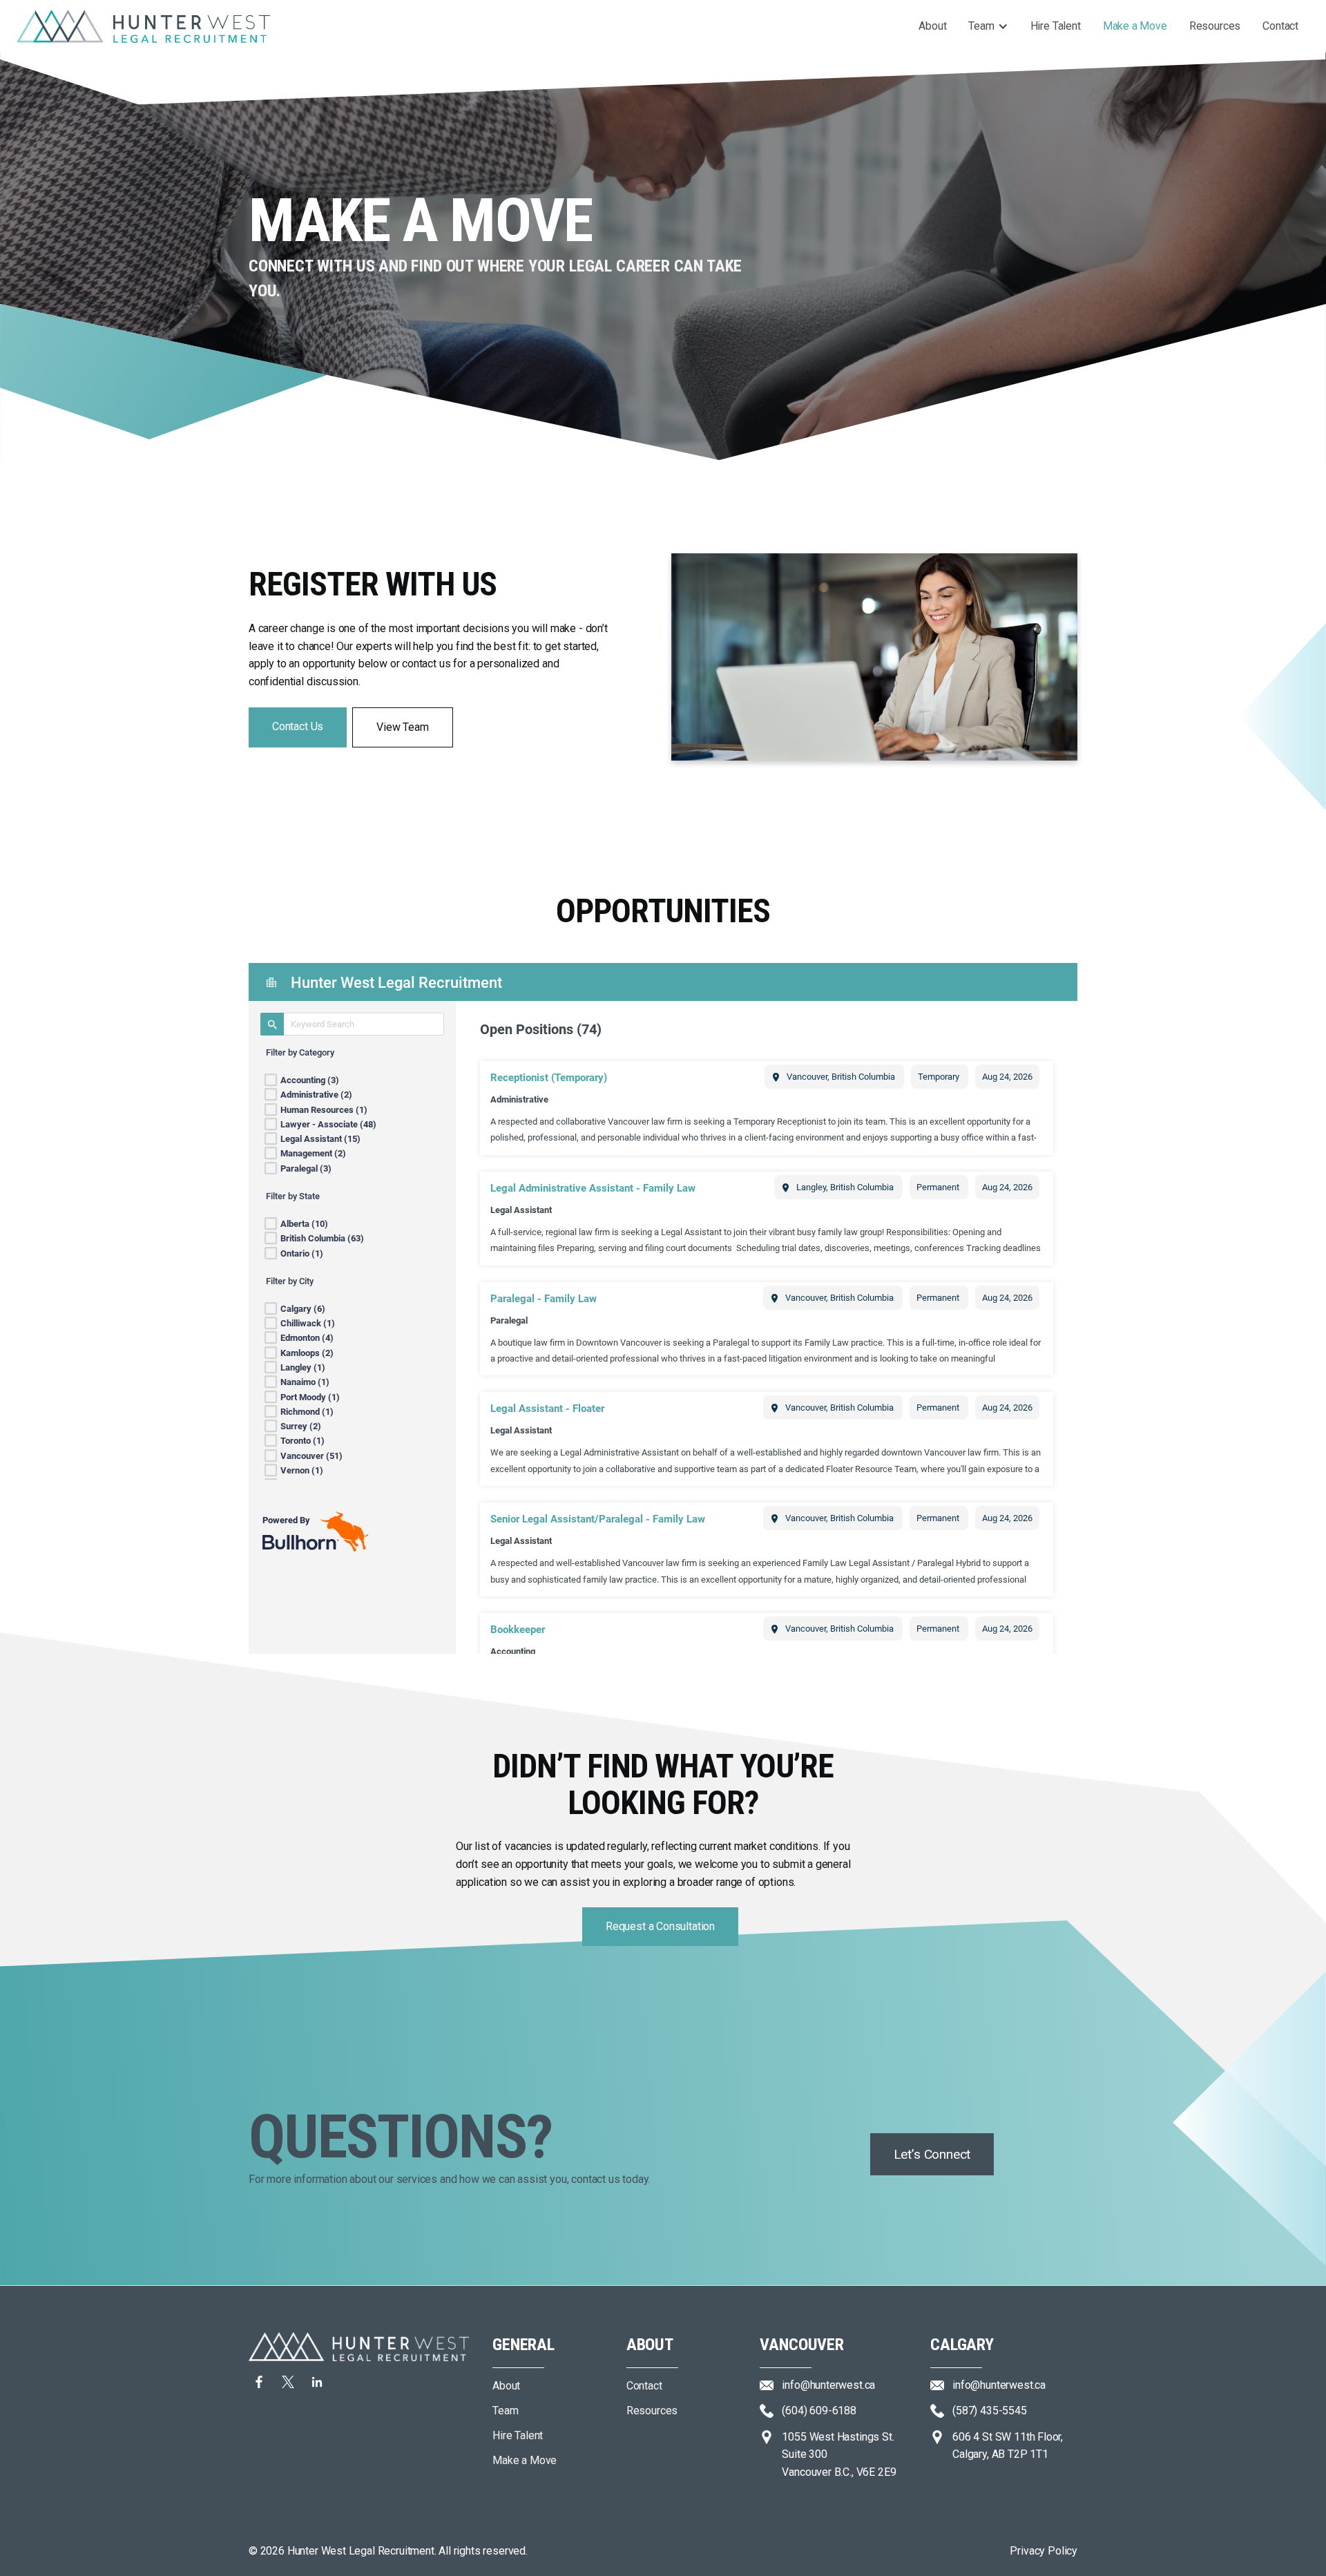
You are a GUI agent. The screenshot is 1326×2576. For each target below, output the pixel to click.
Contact (1280, 26)
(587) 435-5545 (990, 2411)
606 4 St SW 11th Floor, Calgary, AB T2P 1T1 (1008, 2446)
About (932, 26)
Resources (1215, 26)
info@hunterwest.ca (999, 2385)
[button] (988, 26)
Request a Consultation (660, 1926)
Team (981, 26)
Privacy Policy (1044, 2551)
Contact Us (298, 726)
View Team (402, 727)
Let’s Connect (932, 2154)
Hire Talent (1056, 26)
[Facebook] (288, 2382)
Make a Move (1135, 26)
